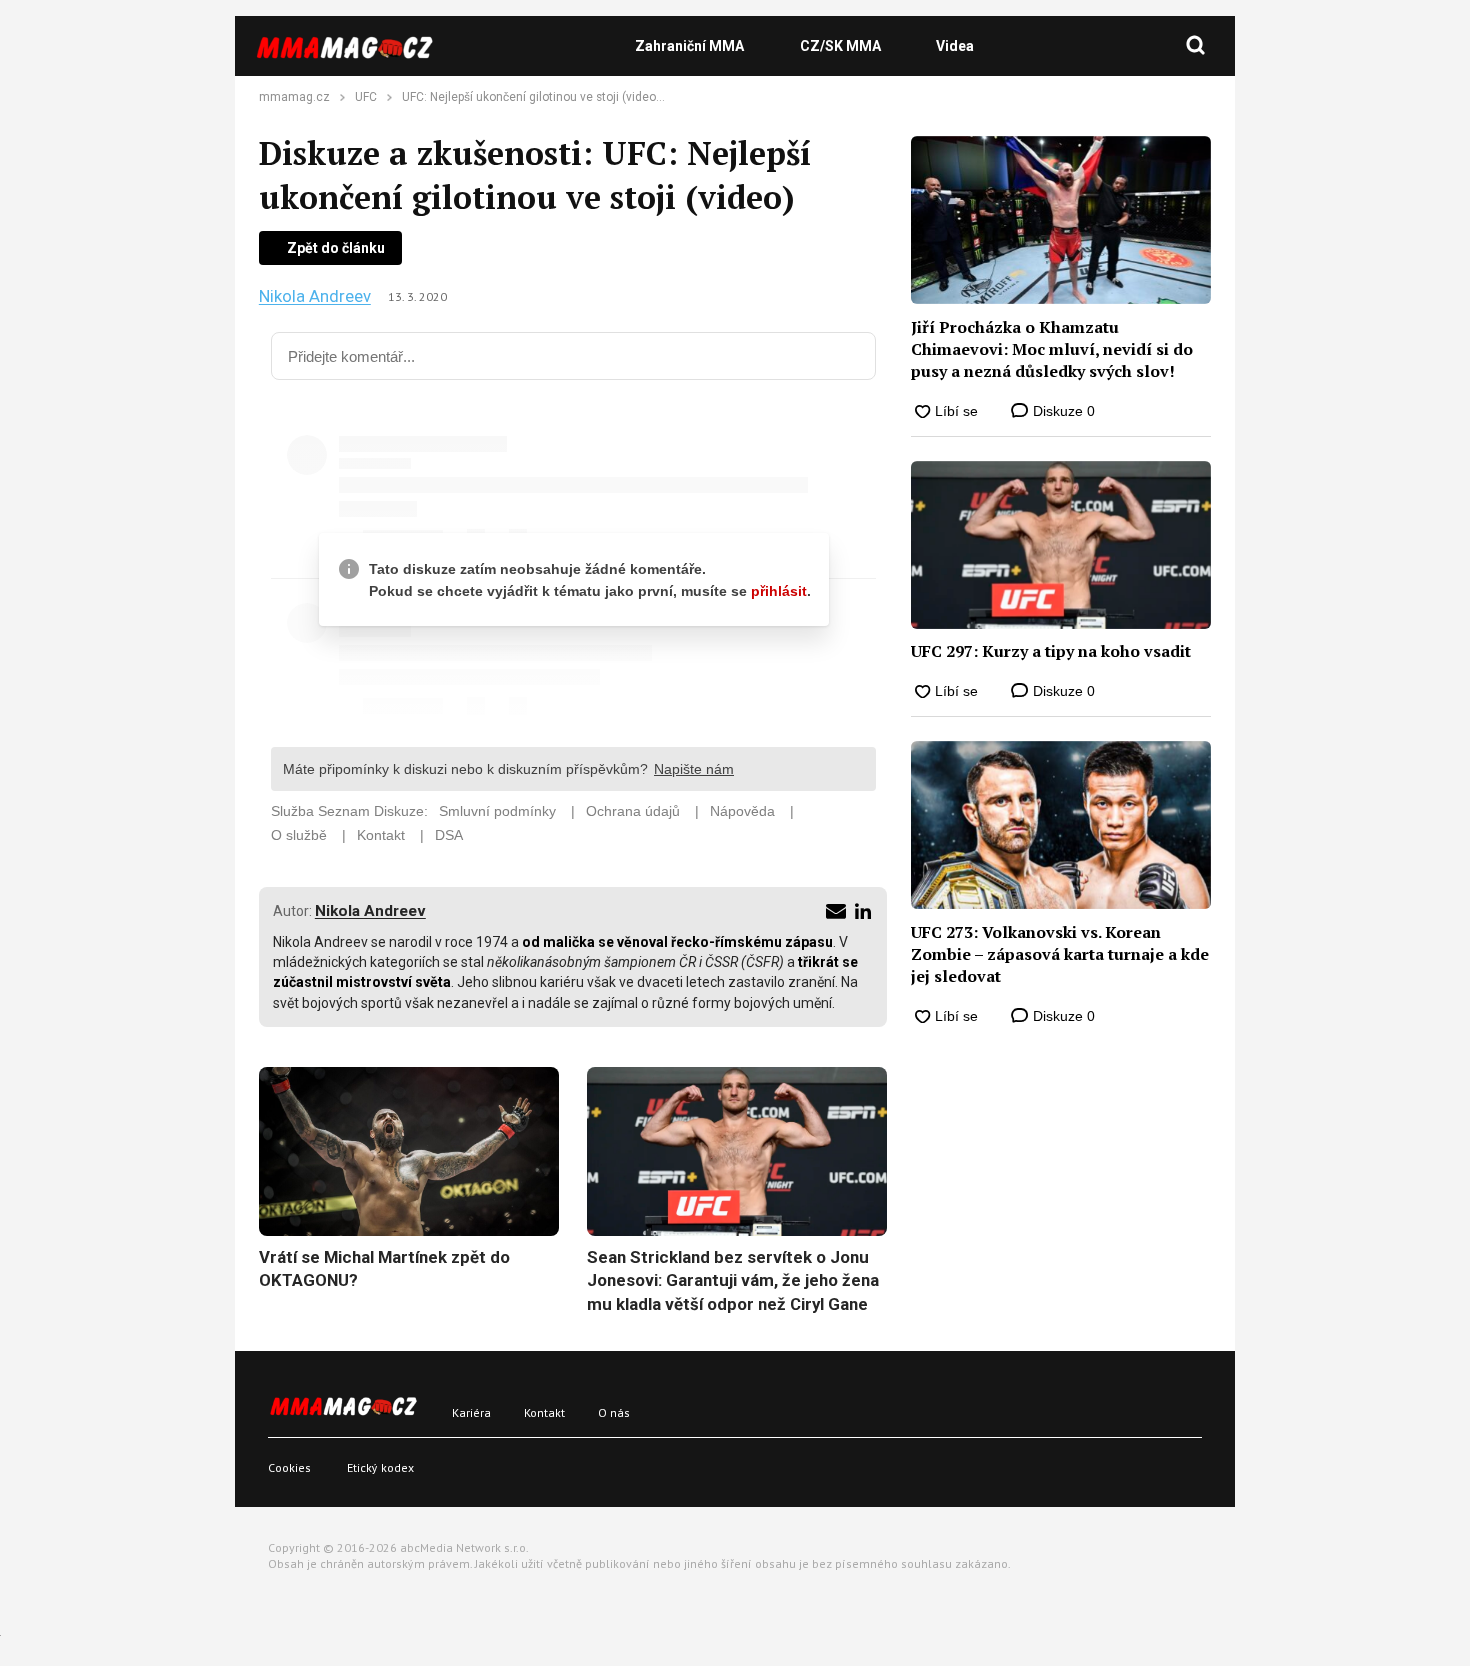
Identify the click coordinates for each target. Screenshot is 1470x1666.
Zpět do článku (336, 248)
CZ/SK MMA (840, 46)
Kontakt (544, 1412)
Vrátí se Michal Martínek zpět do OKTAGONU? (384, 1269)
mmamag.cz (294, 97)
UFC (366, 97)
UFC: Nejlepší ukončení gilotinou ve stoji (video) (531, 97)
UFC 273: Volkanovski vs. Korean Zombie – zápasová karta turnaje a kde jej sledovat (1060, 954)
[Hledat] (1196, 46)
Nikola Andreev (315, 296)
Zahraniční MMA (689, 46)
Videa (955, 46)
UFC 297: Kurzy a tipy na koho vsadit (1051, 651)
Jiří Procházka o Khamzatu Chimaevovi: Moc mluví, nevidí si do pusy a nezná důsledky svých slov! (1052, 349)
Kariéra (471, 1412)
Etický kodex (380, 1467)
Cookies (289, 1467)
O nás (614, 1412)
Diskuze (1062, 411)
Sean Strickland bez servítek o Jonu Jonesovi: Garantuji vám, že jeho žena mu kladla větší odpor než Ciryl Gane (733, 1280)
